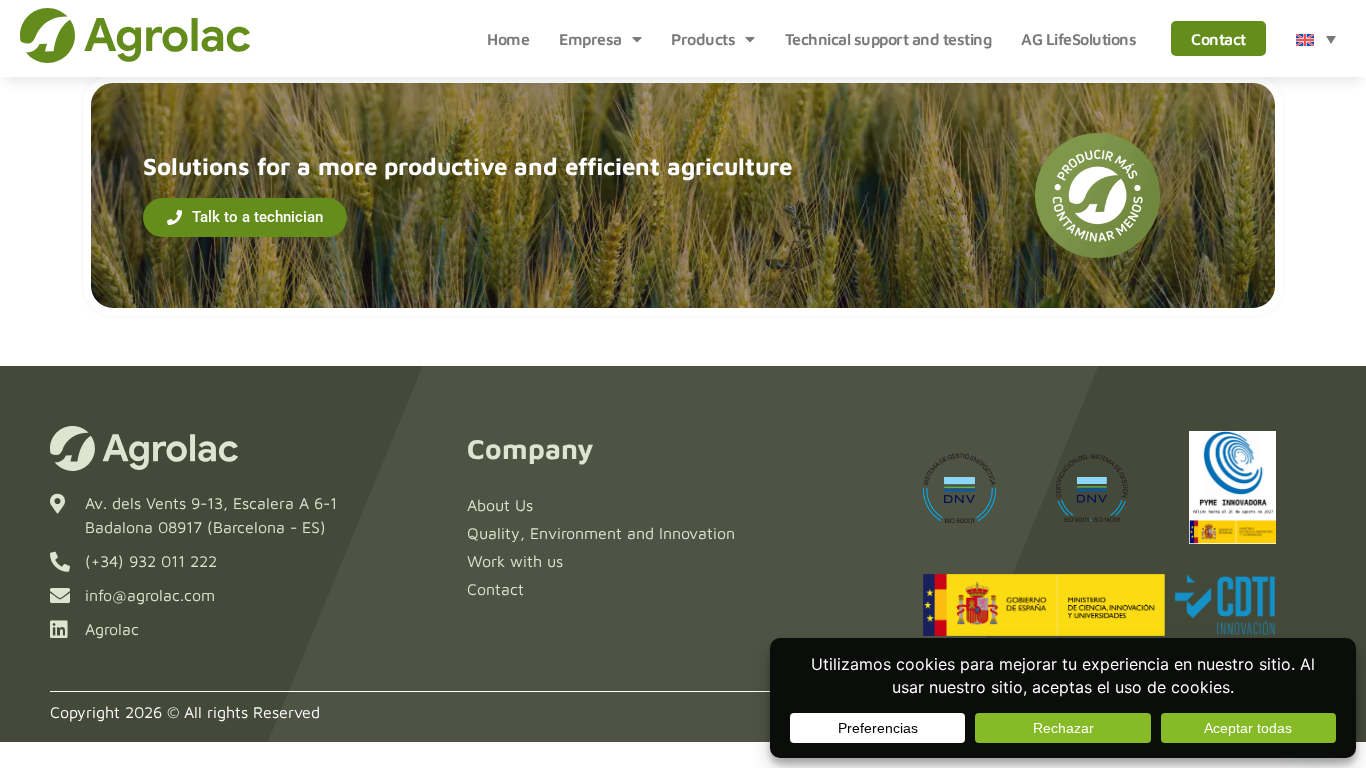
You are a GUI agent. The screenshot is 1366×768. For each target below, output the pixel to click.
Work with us (515, 561)
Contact (1218, 39)
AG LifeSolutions (1078, 39)
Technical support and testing (888, 39)
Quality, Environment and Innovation (601, 533)
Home (508, 39)
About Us (500, 505)
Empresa (590, 39)
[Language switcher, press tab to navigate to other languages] (1316, 39)
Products (703, 39)
